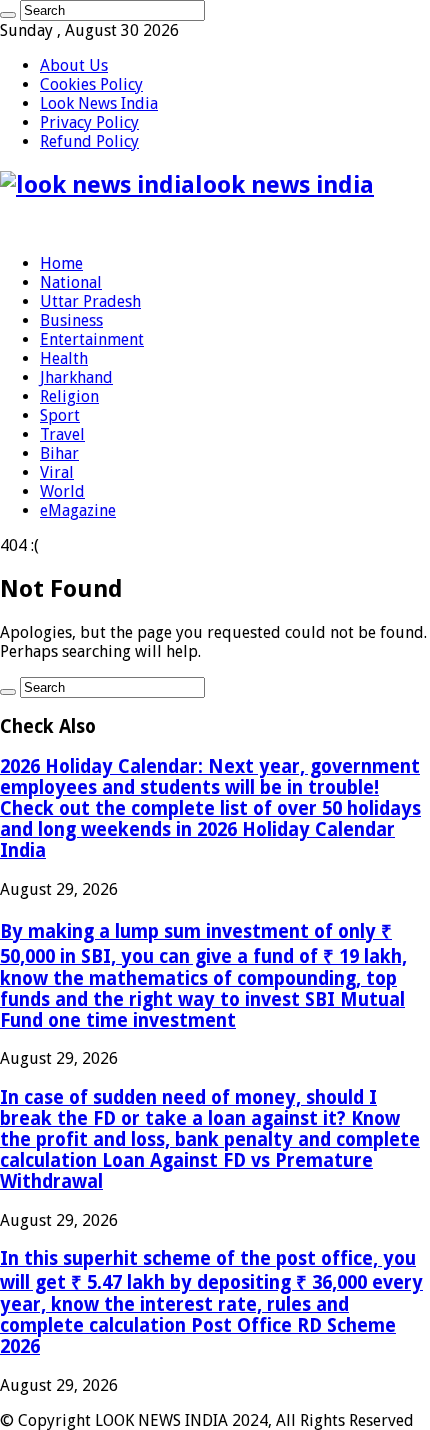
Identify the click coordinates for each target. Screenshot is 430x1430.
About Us (74, 65)
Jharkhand (76, 377)
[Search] (8, 15)
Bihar (59, 453)
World (62, 491)
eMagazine (78, 510)
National (71, 282)
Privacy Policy (89, 122)
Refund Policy (89, 141)
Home (61, 263)
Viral (57, 472)
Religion (69, 396)
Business (71, 320)
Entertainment (92, 339)
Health (64, 358)
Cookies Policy (91, 84)
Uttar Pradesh (90, 301)
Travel (62, 434)
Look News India (99, 103)
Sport (60, 415)
